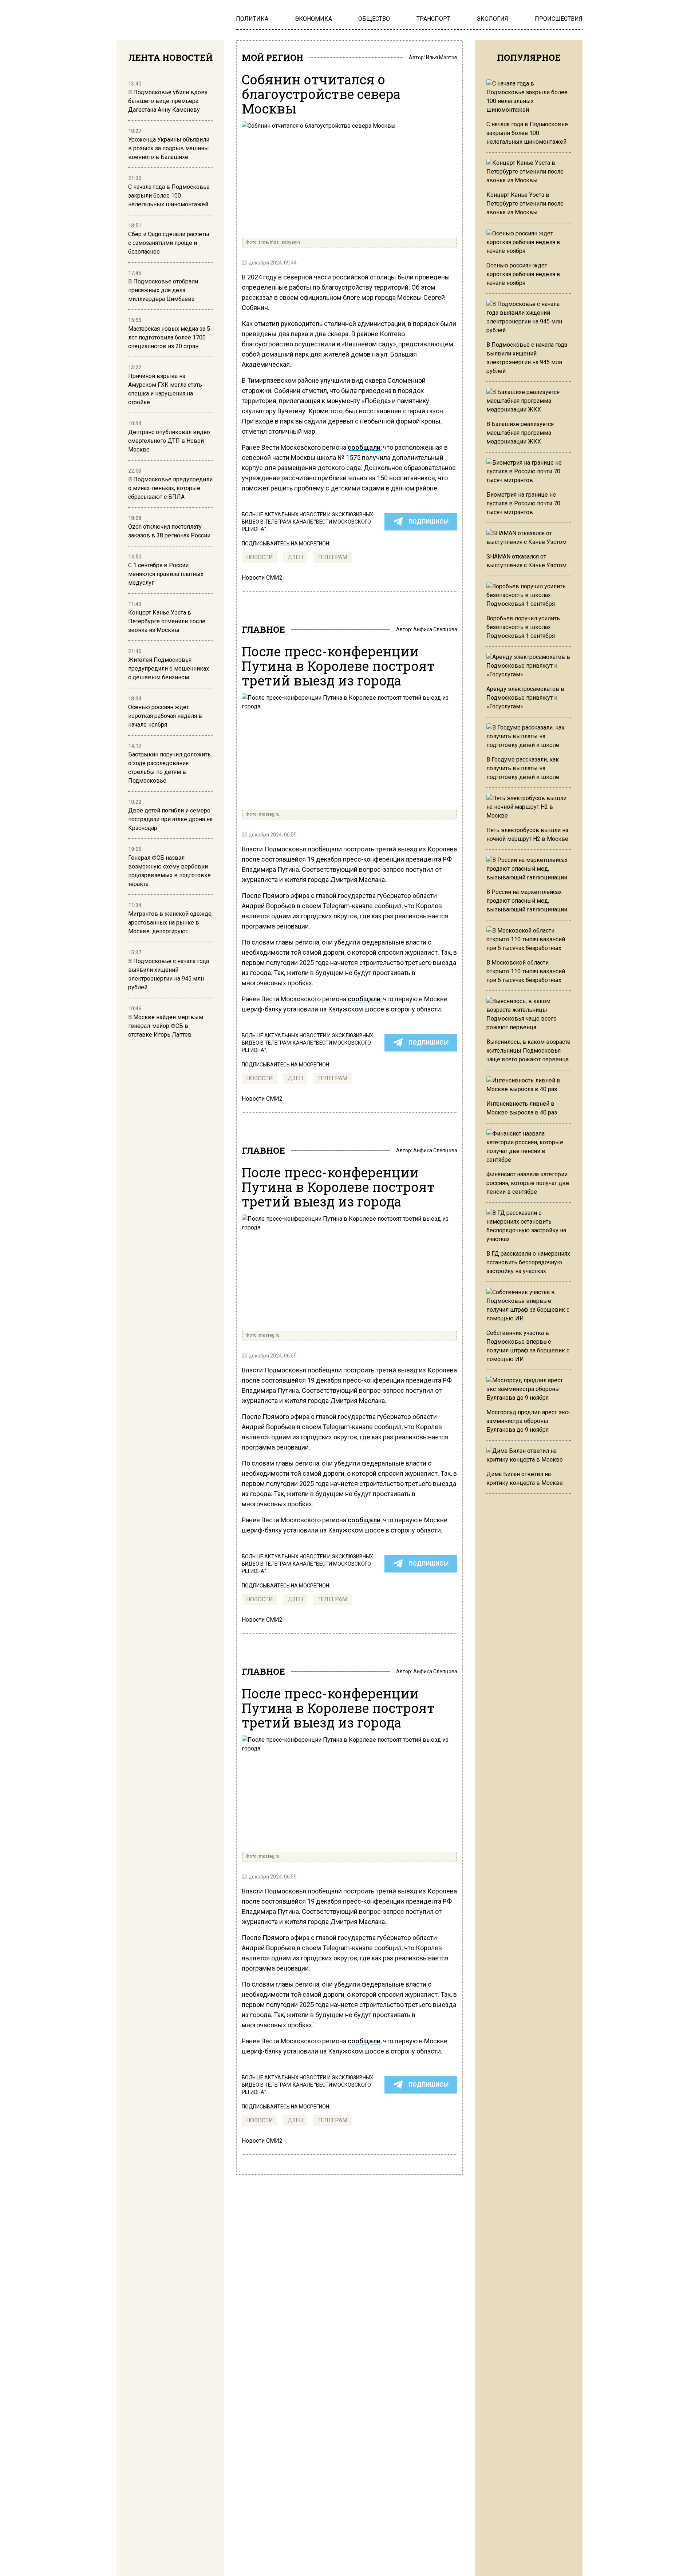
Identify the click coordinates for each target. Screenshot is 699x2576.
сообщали (364, 447)
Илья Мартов (442, 57)
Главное (263, 629)
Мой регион (273, 57)
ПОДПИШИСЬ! (429, 522)
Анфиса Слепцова (435, 629)
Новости (260, 557)
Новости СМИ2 (262, 578)
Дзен (295, 557)
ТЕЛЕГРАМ (332, 557)
